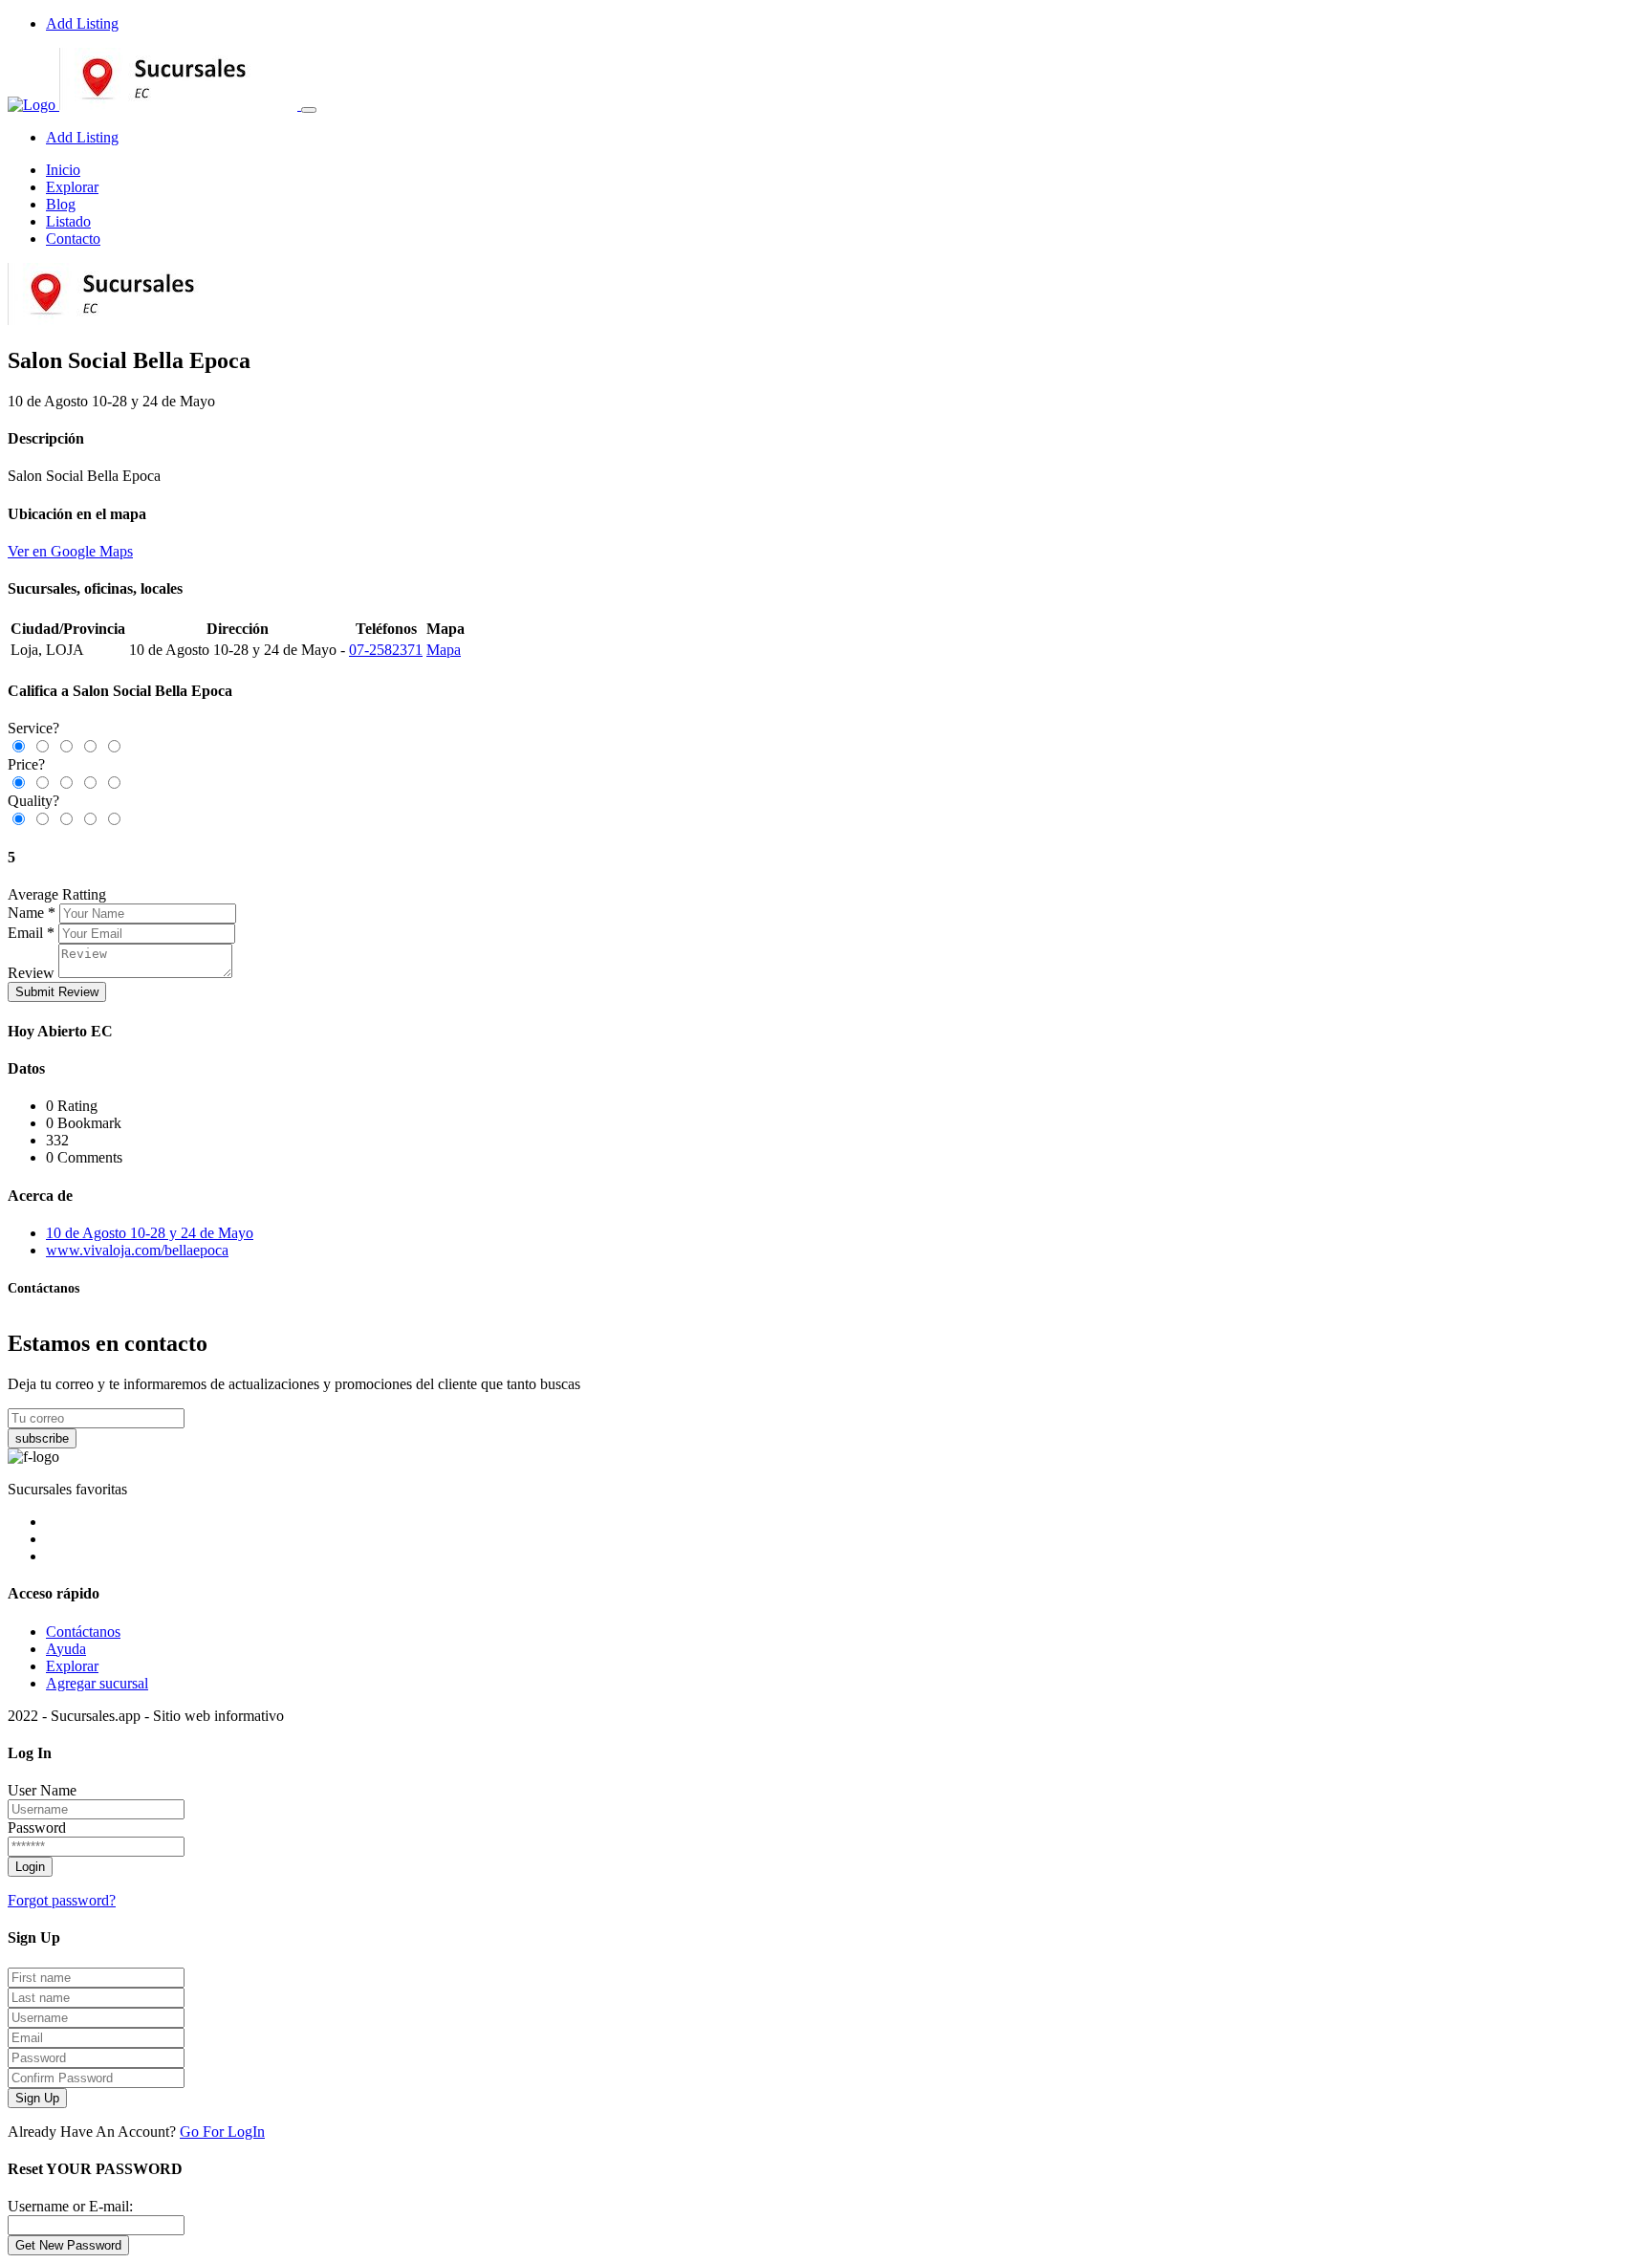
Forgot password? (62, 1900)
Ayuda (66, 1649)
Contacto (73, 239)
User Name (42, 1790)
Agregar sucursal (97, 1683)
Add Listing (82, 23)
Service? (33, 728)
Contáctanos (83, 1632)
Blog (61, 204)
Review (31, 973)
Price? (26, 764)
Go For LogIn (222, 2132)
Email (25, 933)
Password (37, 1828)
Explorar (72, 187)
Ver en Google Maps (70, 551)
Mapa (444, 650)
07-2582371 (386, 650)
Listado (68, 221)
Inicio (63, 170)
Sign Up (37, 2098)
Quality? (33, 801)
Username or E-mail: (70, 2206)
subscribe (42, 1438)
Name (26, 913)
